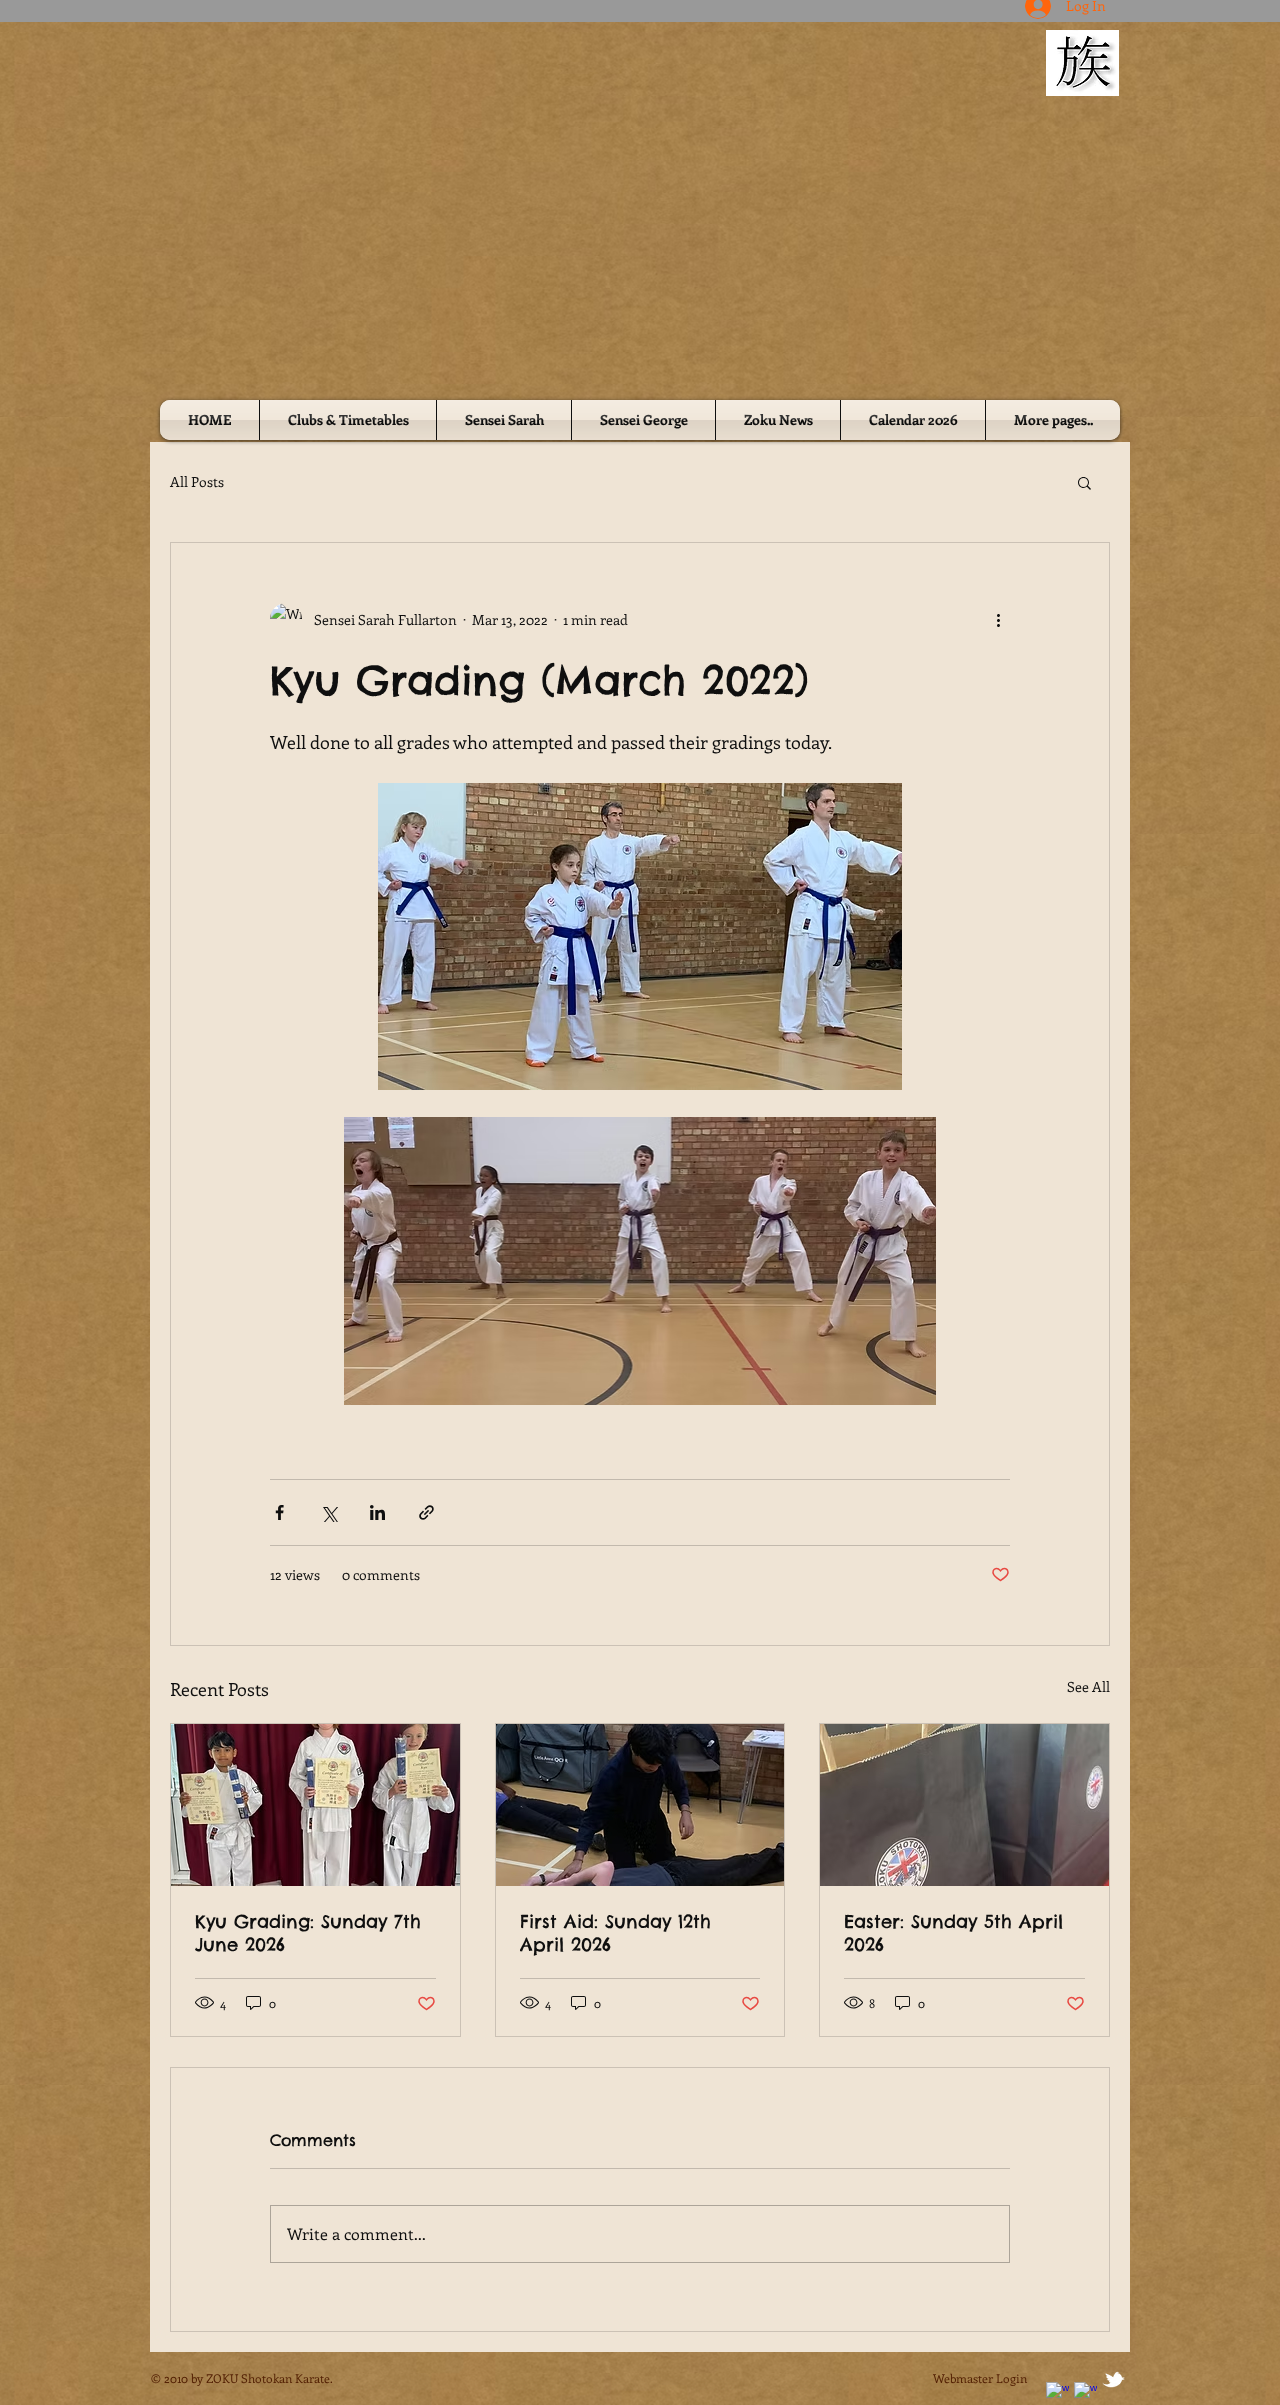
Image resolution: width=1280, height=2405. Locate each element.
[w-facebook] (1057, 2393)
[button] (1084, 482)
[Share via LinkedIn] (377, 1512)
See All (1088, 1686)
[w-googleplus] (1085, 2393)
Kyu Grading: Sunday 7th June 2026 (308, 1933)
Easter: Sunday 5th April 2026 (953, 1933)
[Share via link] (426, 1512)
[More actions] (998, 619)
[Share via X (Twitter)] (328, 1512)
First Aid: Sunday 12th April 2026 (615, 1933)
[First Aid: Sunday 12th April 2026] (640, 1805)
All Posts (197, 481)
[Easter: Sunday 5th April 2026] (964, 1805)
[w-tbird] (1113, 2379)
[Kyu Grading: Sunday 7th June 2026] (315, 1805)
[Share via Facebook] (279, 1512)
